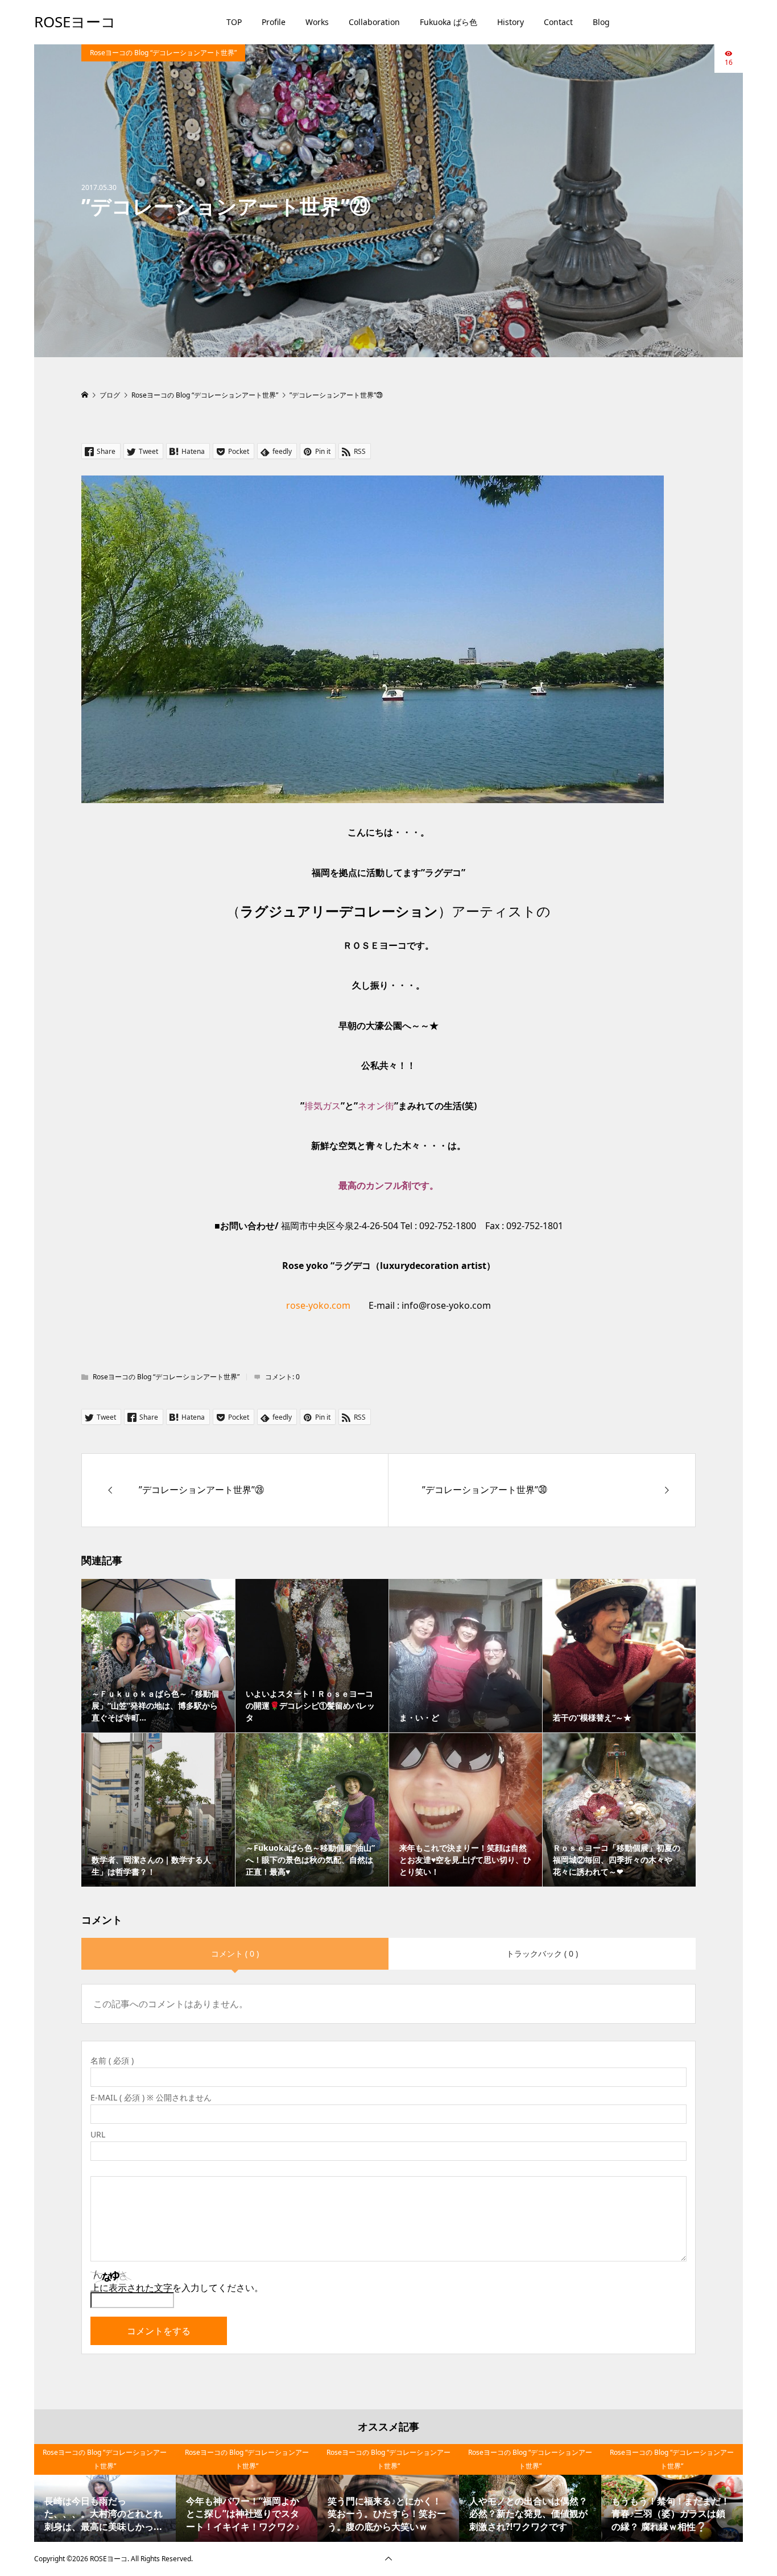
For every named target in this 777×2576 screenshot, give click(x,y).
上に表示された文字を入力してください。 (177, 2288)
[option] (105, 2493)
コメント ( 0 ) (235, 1953)
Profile (274, 22)
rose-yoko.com (318, 1305)
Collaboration (374, 22)
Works (317, 22)
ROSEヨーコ (75, 22)
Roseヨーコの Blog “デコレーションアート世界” (163, 53)
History (511, 22)
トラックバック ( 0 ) (542, 1953)
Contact (558, 22)
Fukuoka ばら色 (449, 22)
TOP (234, 22)
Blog (601, 22)
